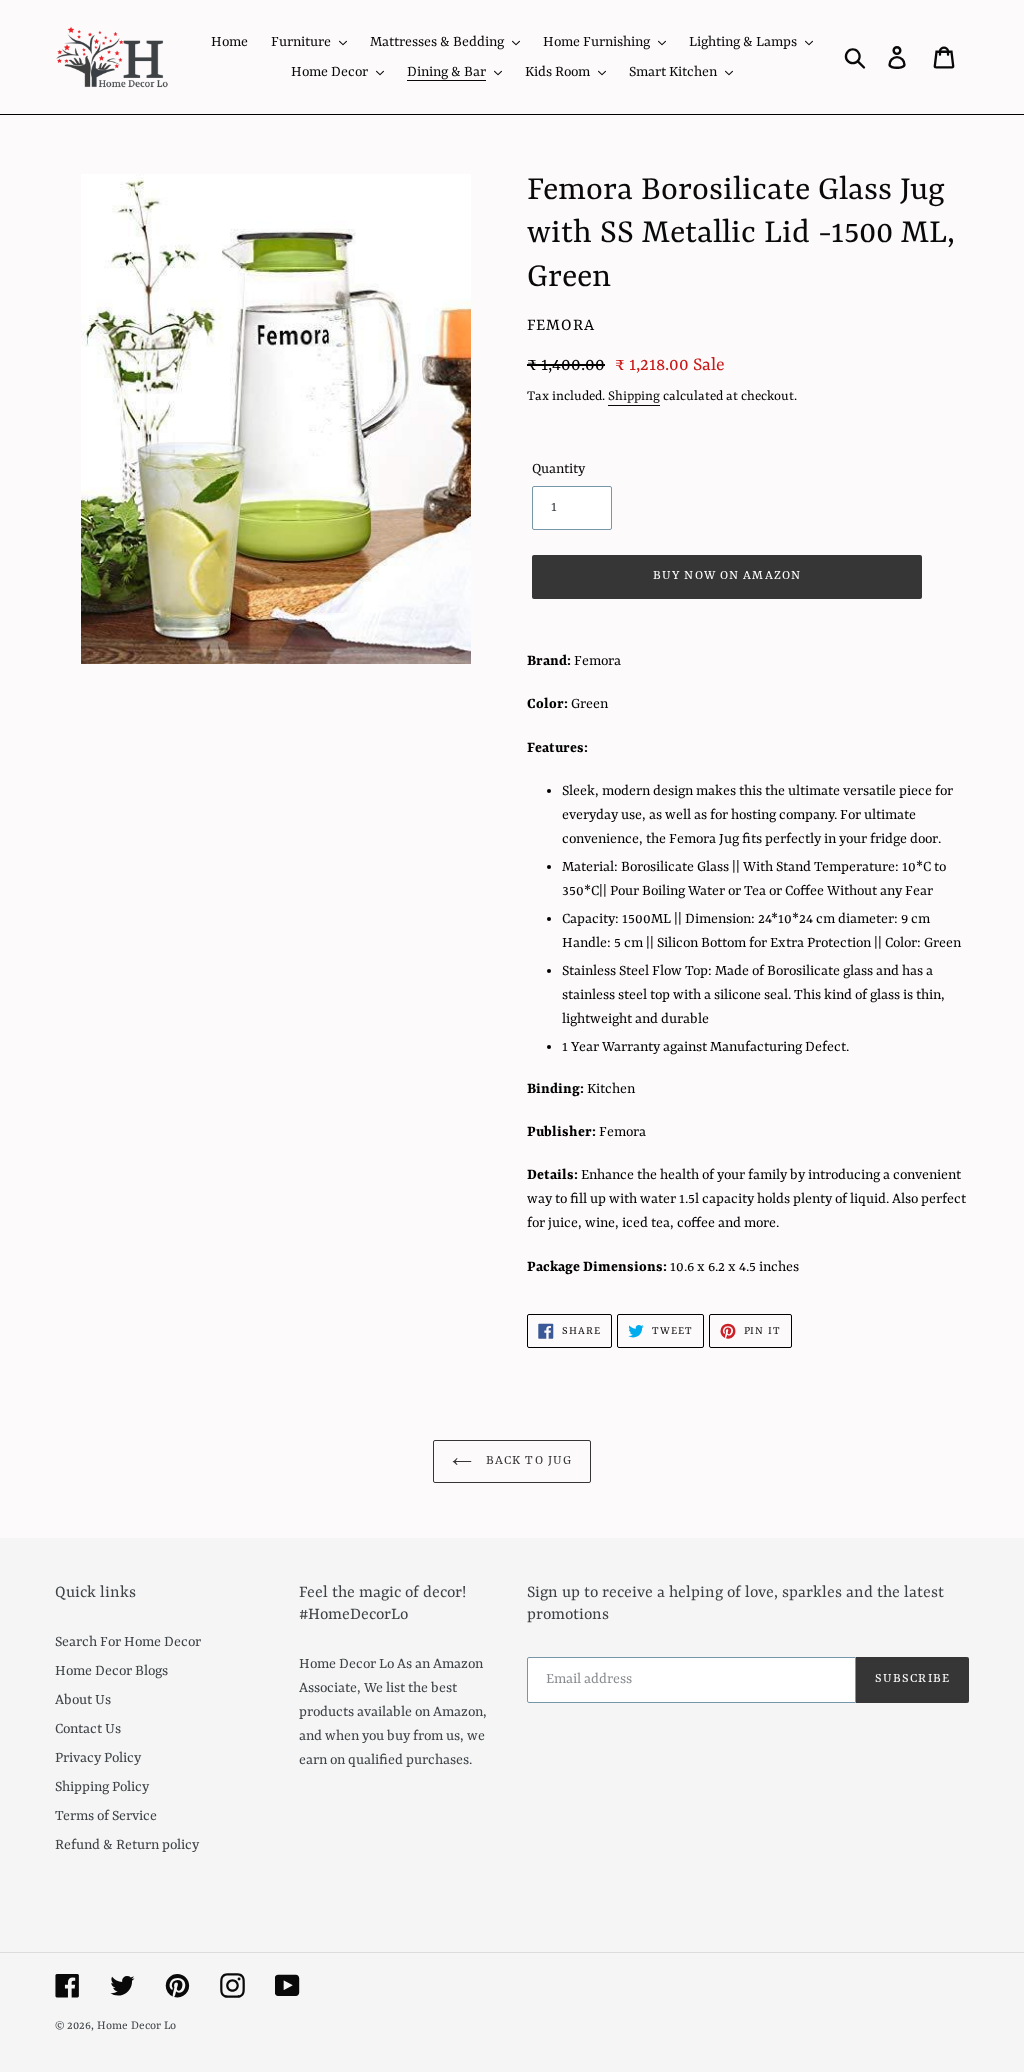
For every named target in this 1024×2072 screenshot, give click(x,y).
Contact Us (88, 1729)
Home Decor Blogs (111, 1671)
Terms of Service (106, 1816)
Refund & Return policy (127, 1845)
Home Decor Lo (136, 2026)
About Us (83, 1700)
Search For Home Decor (128, 1642)
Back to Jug (527, 1461)
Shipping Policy (102, 1787)
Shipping (634, 396)
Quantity (558, 469)
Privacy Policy (98, 1758)
